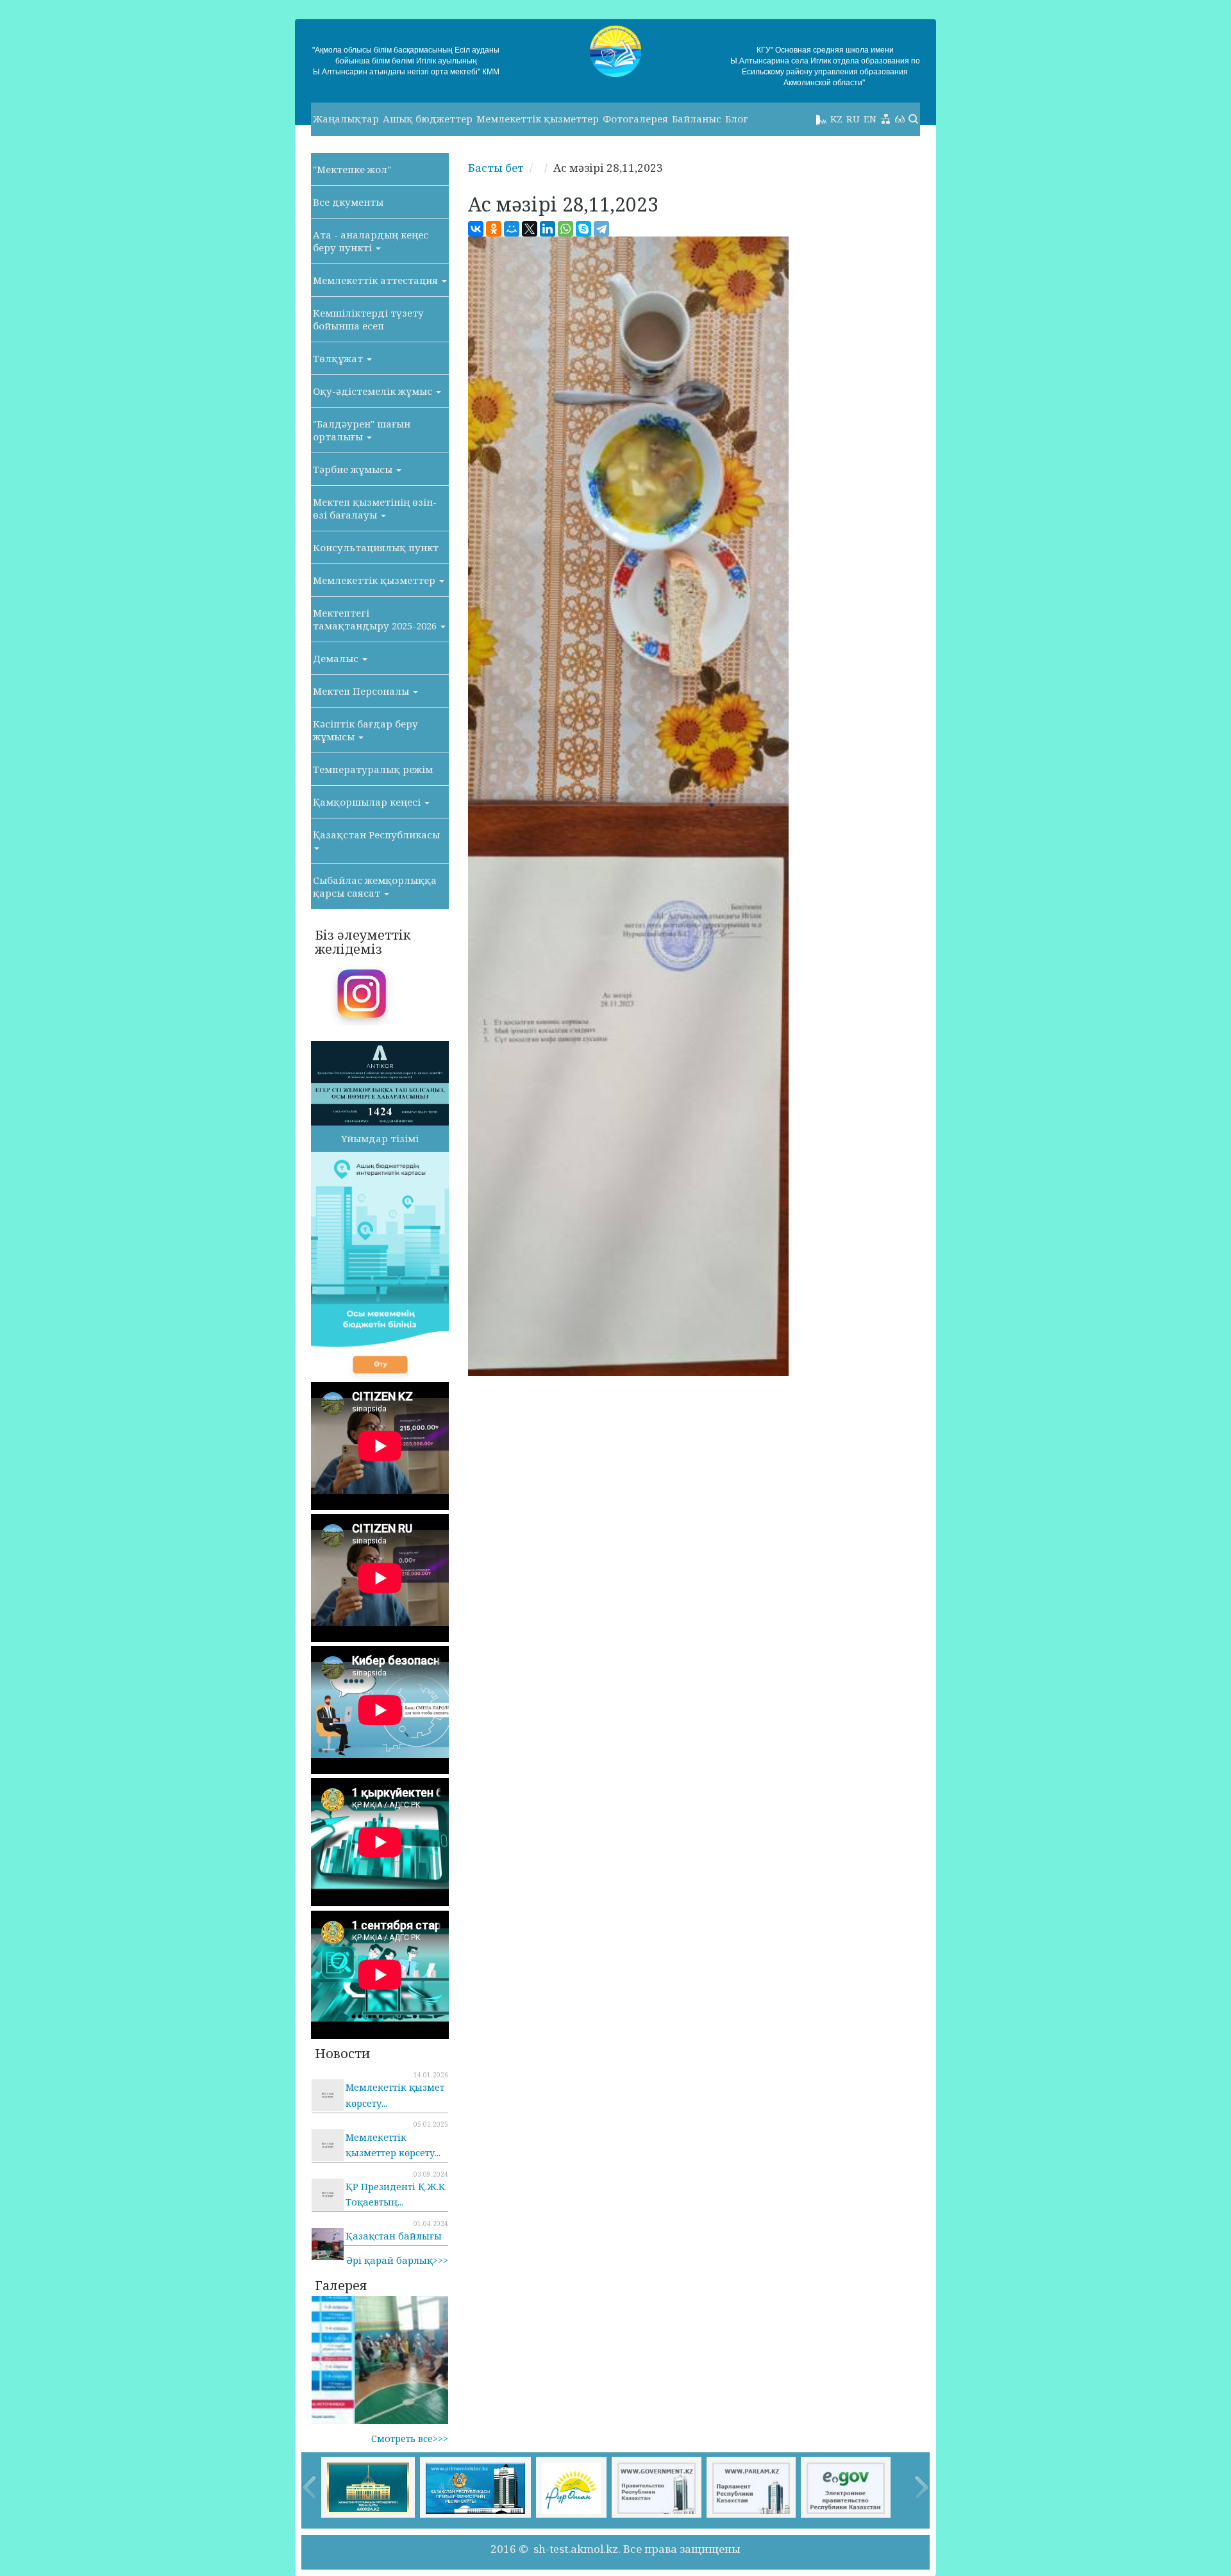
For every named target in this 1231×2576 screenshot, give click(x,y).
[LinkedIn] (548, 229)
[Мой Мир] (512, 229)
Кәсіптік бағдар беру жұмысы (365, 730)
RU (853, 119)
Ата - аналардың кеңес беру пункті (371, 241)
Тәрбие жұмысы (354, 469)
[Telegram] (601, 229)
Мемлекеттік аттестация (377, 280)
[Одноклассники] (494, 229)
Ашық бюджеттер (428, 119)
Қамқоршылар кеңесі (368, 802)
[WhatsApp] (565, 229)
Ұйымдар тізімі (380, 1138)
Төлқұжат (339, 358)
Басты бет (496, 168)
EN (870, 119)
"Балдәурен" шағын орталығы (362, 430)
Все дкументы (348, 202)
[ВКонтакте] (476, 229)
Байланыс (697, 119)
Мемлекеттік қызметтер (538, 119)
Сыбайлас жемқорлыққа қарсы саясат (375, 886)
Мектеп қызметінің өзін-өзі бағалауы (375, 508)
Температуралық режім (373, 769)
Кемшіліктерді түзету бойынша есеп (368, 319)
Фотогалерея (635, 119)
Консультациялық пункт (376, 547)
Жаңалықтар (346, 119)
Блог (737, 119)
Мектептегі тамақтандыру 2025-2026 (376, 619)
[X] (530, 229)
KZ (836, 119)
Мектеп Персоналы (362, 691)
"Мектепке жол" (352, 169)
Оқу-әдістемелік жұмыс (374, 391)
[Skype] (583, 229)
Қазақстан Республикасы (376, 835)
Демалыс (337, 658)
